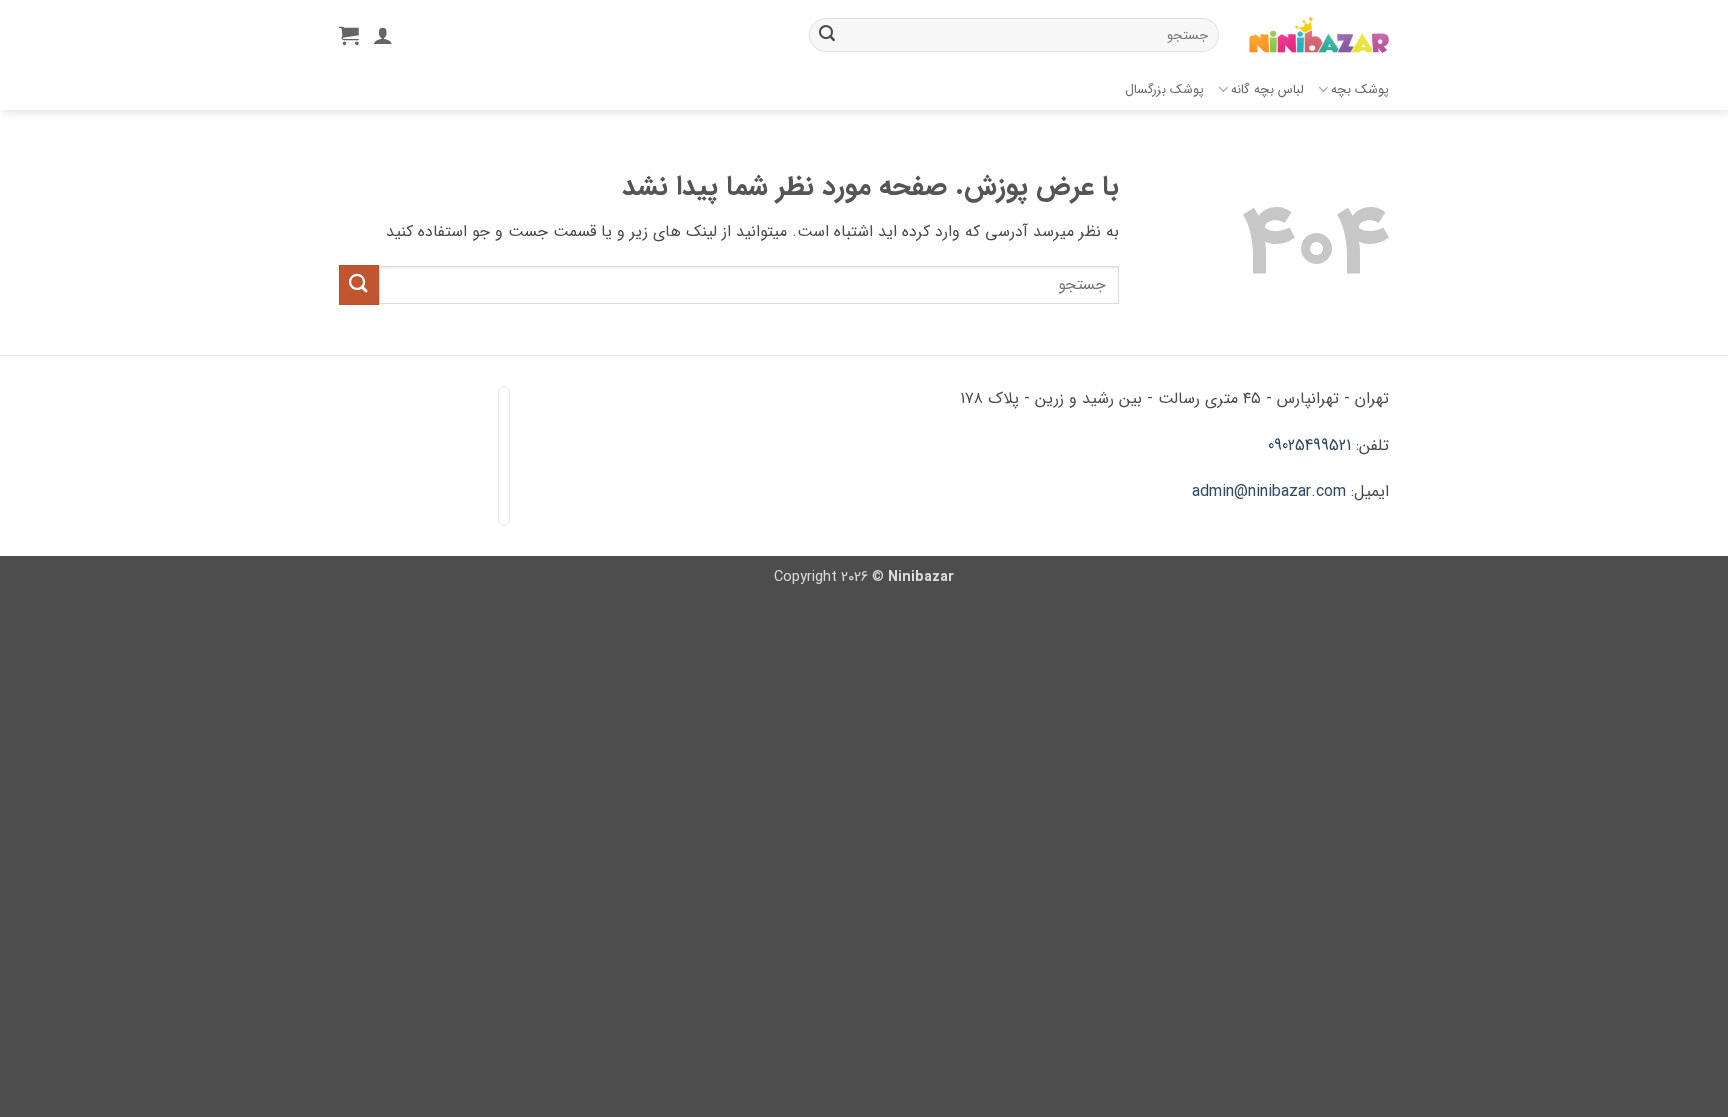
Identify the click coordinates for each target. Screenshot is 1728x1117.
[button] (349, 35)
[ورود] (383, 35)
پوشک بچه (1360, 90)
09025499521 (1309, 445)
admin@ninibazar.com (1269, 491)
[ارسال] (827, 35)
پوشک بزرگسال (1164, 90)
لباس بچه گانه (1267, 90)
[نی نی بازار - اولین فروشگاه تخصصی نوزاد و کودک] (1319, 35)
